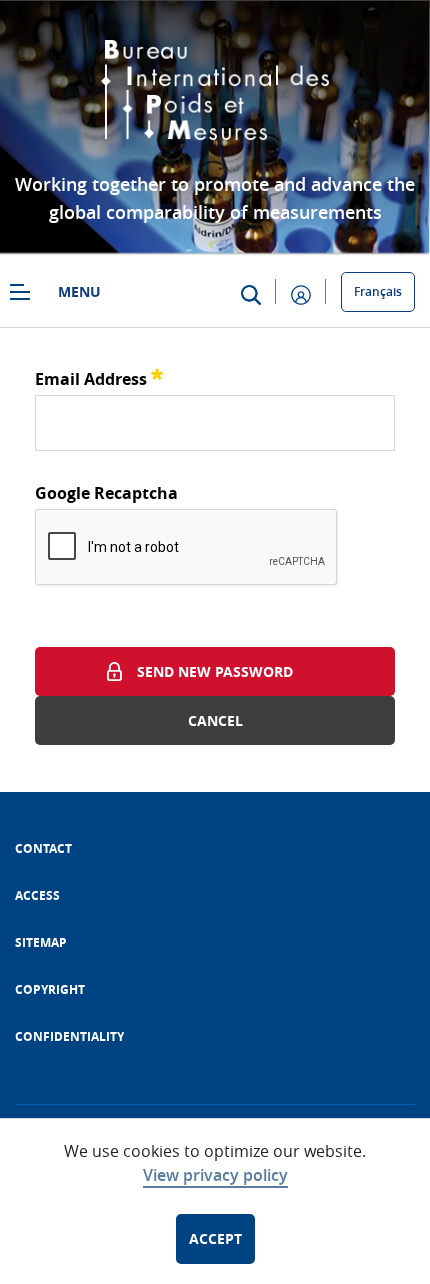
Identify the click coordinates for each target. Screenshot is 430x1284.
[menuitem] (43, 848)
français (378, 291)
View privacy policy (215, 1175)
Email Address (99, 376)
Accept (215, 1238)
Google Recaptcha (106, 493)
